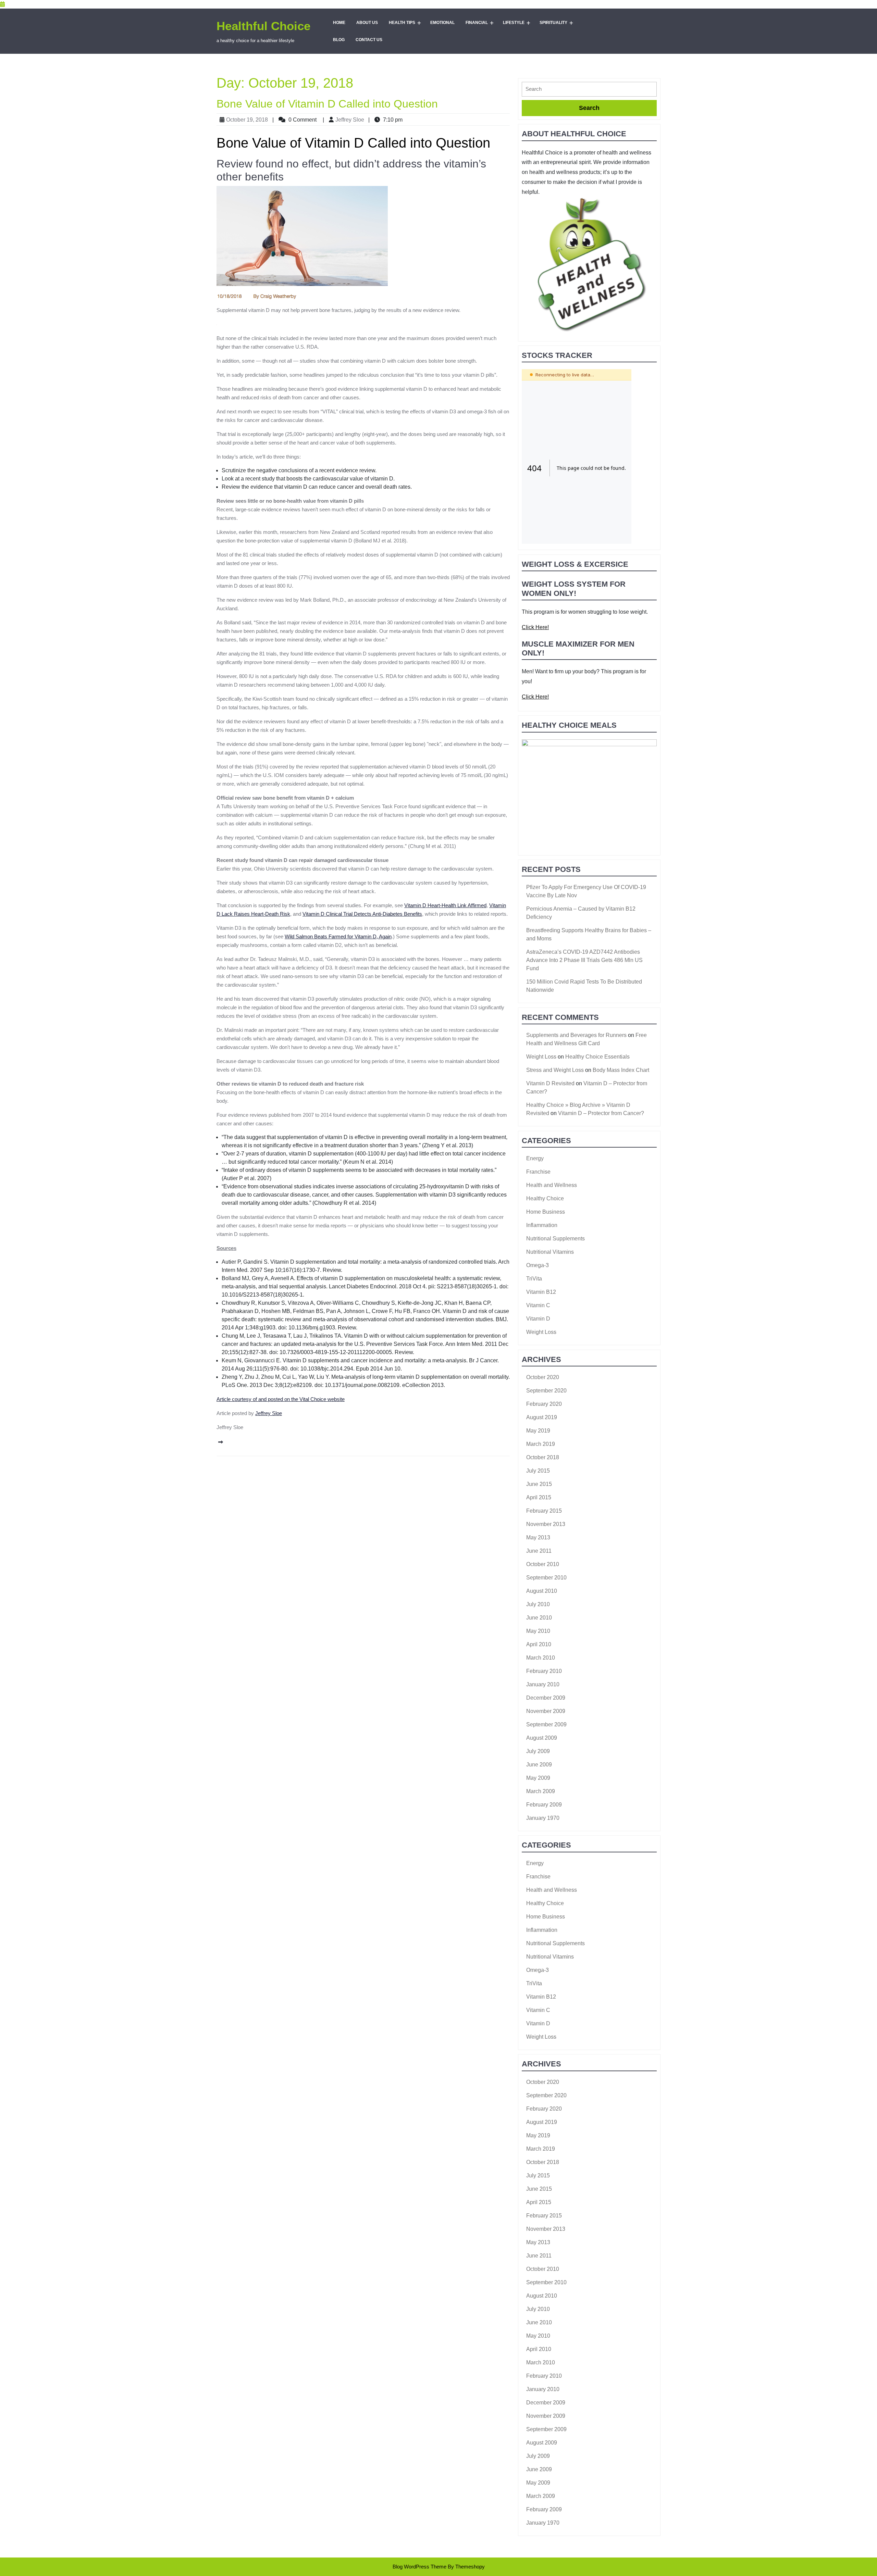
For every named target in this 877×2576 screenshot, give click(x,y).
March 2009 (541, 1791)
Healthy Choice (545, 1198)
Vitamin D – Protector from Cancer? (601, 1113)
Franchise (538, 1172)
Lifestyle (514, 23)
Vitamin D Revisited (550, 1083)
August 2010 (542, 1591)
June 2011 (539, 1551)
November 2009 (546, 1711)
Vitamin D (538, 1319)
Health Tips (402, 23)
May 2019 (538, 1431)
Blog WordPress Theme (419, 2567)
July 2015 (538, 1471)
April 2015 (539, 1497)
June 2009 (539, 1765)
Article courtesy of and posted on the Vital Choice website (281, 1399)
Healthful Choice (263, 26)
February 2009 (544, 1805)
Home (339, 23)
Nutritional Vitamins (550, 1252)
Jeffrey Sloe (350, 120)
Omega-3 (538, 1265)
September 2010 (546, 1578)
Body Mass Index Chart (621, 1070)
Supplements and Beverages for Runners (576, 1035)
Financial (477, 23)
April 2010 (539, 1644)
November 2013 (546, 1524)
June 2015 (539, 1484)
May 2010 (538, 1631)
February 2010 (544, 1671)
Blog (339, 40)
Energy (535, 1158)
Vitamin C (538, 1305)
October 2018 (543, 1457)
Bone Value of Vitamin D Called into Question (327, 104)
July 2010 (538, 1604)
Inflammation (542, 1225)
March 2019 (541, 1444)
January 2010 (543, 1684)
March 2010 (541, 1658)
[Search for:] (589, 91)
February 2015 (544, 1511)
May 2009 (538, 1778)
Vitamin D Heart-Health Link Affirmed (445, 905)
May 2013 (538, 1537)
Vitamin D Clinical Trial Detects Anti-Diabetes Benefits (362, 914)
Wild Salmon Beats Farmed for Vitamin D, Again (338, 936)
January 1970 (543, 1818)
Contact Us (369, 40)
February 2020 (544, 1404)
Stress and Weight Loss (555, 1070)
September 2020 (546, 1391)
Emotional (442, 23)
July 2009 (538, 1751)
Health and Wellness (552, 1185)
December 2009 (546, 1698)
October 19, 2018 (247, 120)
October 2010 (543, 1564)
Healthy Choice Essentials (597, 1057)
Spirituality (553, 23)
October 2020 (543, 1377)
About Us (367, 23)
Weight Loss (541, 1057)
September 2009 (546, 1724)
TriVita (534, 1279)
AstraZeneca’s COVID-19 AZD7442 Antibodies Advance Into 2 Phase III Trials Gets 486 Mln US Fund (584, 960)
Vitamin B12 (541, 1292)
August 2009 (542, 1738)
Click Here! (535, 627)
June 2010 (539, 1618)
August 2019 (542, 1417)
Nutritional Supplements (555, 1239)
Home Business (546, 1212)
